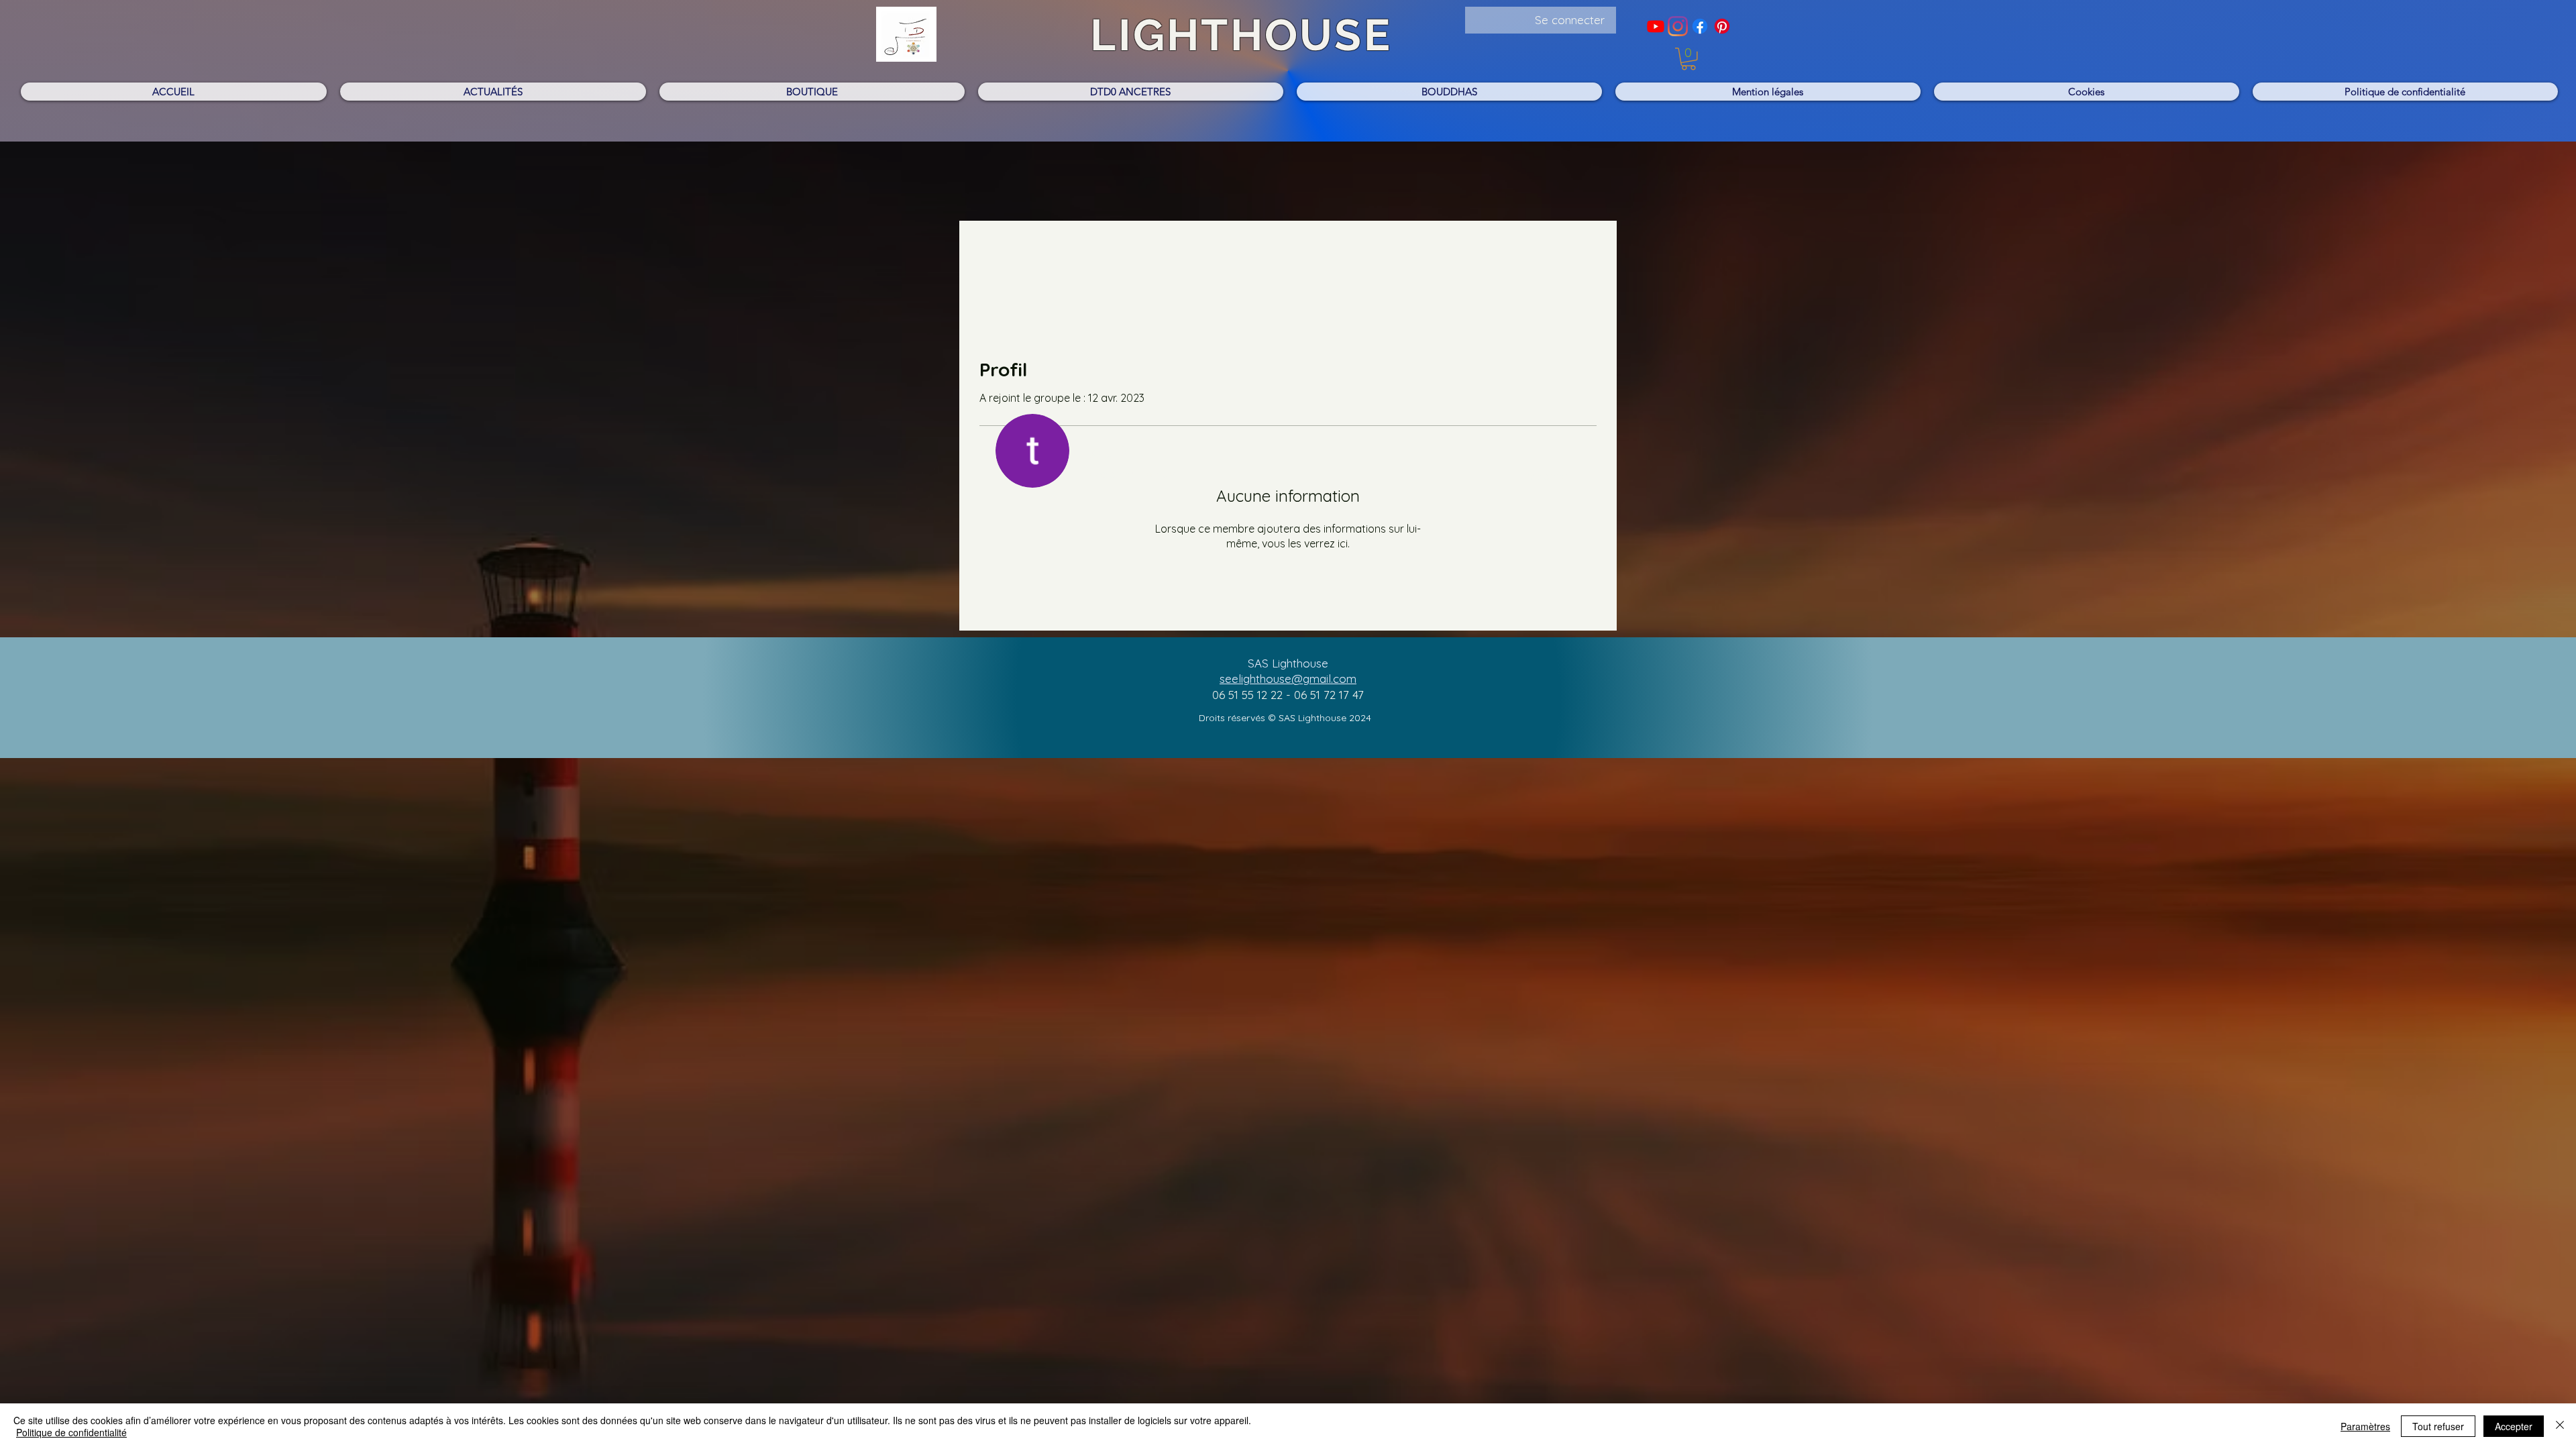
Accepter (2514, 1426)
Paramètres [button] (2365, 1426)
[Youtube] (1656, 26)
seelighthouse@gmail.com (1288, 679)
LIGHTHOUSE (1241, 35)
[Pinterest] (1722, 26)
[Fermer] (2560, 1426)
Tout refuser (2438, 1426)
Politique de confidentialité (71, 1432)
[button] (1688, 59)
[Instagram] (1678, 26)
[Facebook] (1700, 26)
